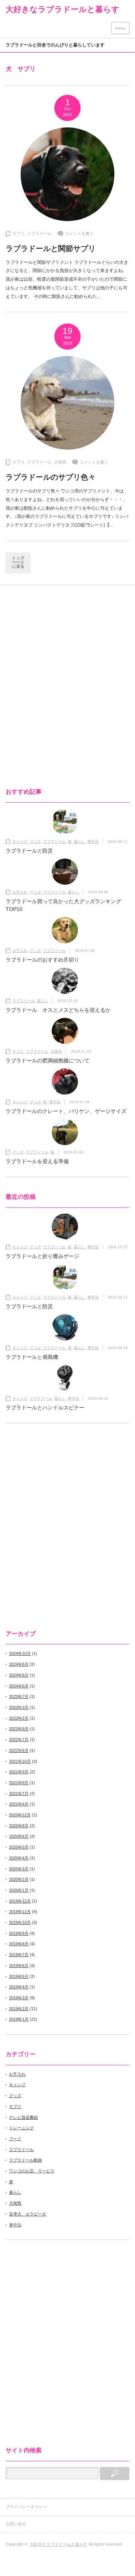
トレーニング (21, 2128)
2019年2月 (19, 2009)
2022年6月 (19, 1750)
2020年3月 (19, 1869)
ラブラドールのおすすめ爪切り (42, 960)
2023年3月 (19, 1707)
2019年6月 (19, 1966)
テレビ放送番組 (23, 2117)
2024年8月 (19, 1664)
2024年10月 (20, 1653)
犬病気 (60, 462)
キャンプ (20, 841)
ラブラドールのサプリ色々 (51, 477)
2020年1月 (19, 1890)
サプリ (19, 233)
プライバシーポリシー (26, 2507)
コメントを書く (79, 233)
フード (15, 2139)
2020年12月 (20, 1815)
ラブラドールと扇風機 (32, 1357)
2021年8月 (19, 1783)
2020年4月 (19, 1858)
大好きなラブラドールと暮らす (63, 9)
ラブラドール (39, 233)
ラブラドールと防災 (29, 851)
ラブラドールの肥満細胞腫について (48, 1061)
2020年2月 (19, 1879)
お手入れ (20, 892)
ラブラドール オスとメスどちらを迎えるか (58, 1010)
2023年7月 (19, 1696)
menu (120, 28)
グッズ (35, 841)
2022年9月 (19, 1729)
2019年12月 (20, 1901)
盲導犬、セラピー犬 (28, 2214)
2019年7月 (19, 1955)
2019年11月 (20, 1912)
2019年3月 (19, 1998)
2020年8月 (19, 1826)
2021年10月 (20, 1761)
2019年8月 (19, 1944)
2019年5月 (19, 1976)
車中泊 (93, 841)
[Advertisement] (69, 649)
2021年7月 (19, 1794)
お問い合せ (18, 2524)
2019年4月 (19, 1987)
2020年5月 (19, 1847)
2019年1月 (19, 2019)
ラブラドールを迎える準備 (37, 1161)
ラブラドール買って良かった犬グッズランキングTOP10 (63, 905)
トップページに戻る (18, 562)
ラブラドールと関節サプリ (51, 248)
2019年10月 (20, 1922)
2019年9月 (19, 1933)
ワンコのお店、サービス (32, 2171)
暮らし (79, 841)
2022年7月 (19, 1740)
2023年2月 (19, 1718)
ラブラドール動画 (25, 2160)
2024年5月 (19, 1686)
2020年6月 (19, 1836)
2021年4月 (19, 1804)
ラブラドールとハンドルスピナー (45, 1408)
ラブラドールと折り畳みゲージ (42, 1256)
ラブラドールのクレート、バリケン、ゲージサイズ (66, 1111)
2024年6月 (19, 1675)
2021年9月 (19, 1772)
